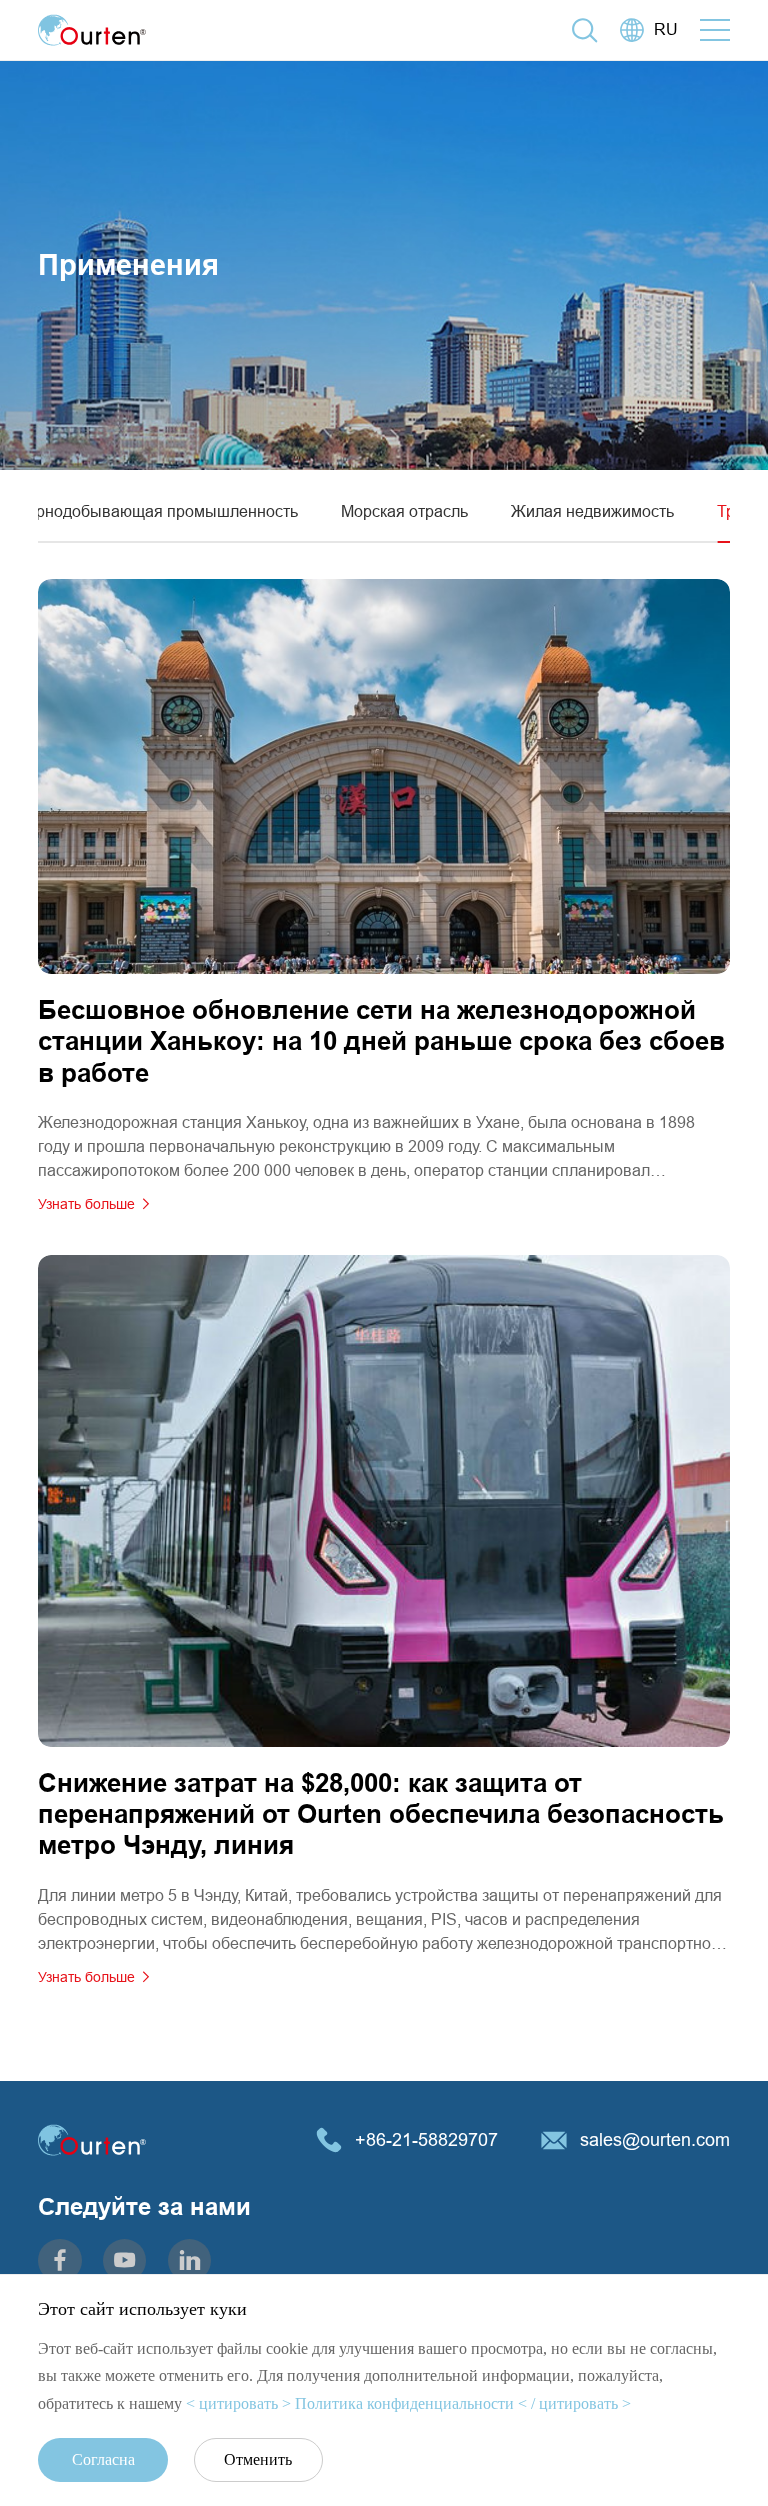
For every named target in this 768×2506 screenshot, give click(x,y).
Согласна (103, 2459)
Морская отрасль (404, 511)
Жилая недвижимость (592, 511)
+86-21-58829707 (426, 2139)
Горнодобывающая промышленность (158, 511)
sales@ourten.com (655, 2139)
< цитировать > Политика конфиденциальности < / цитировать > (408, 2403)
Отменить (258, 2459)
